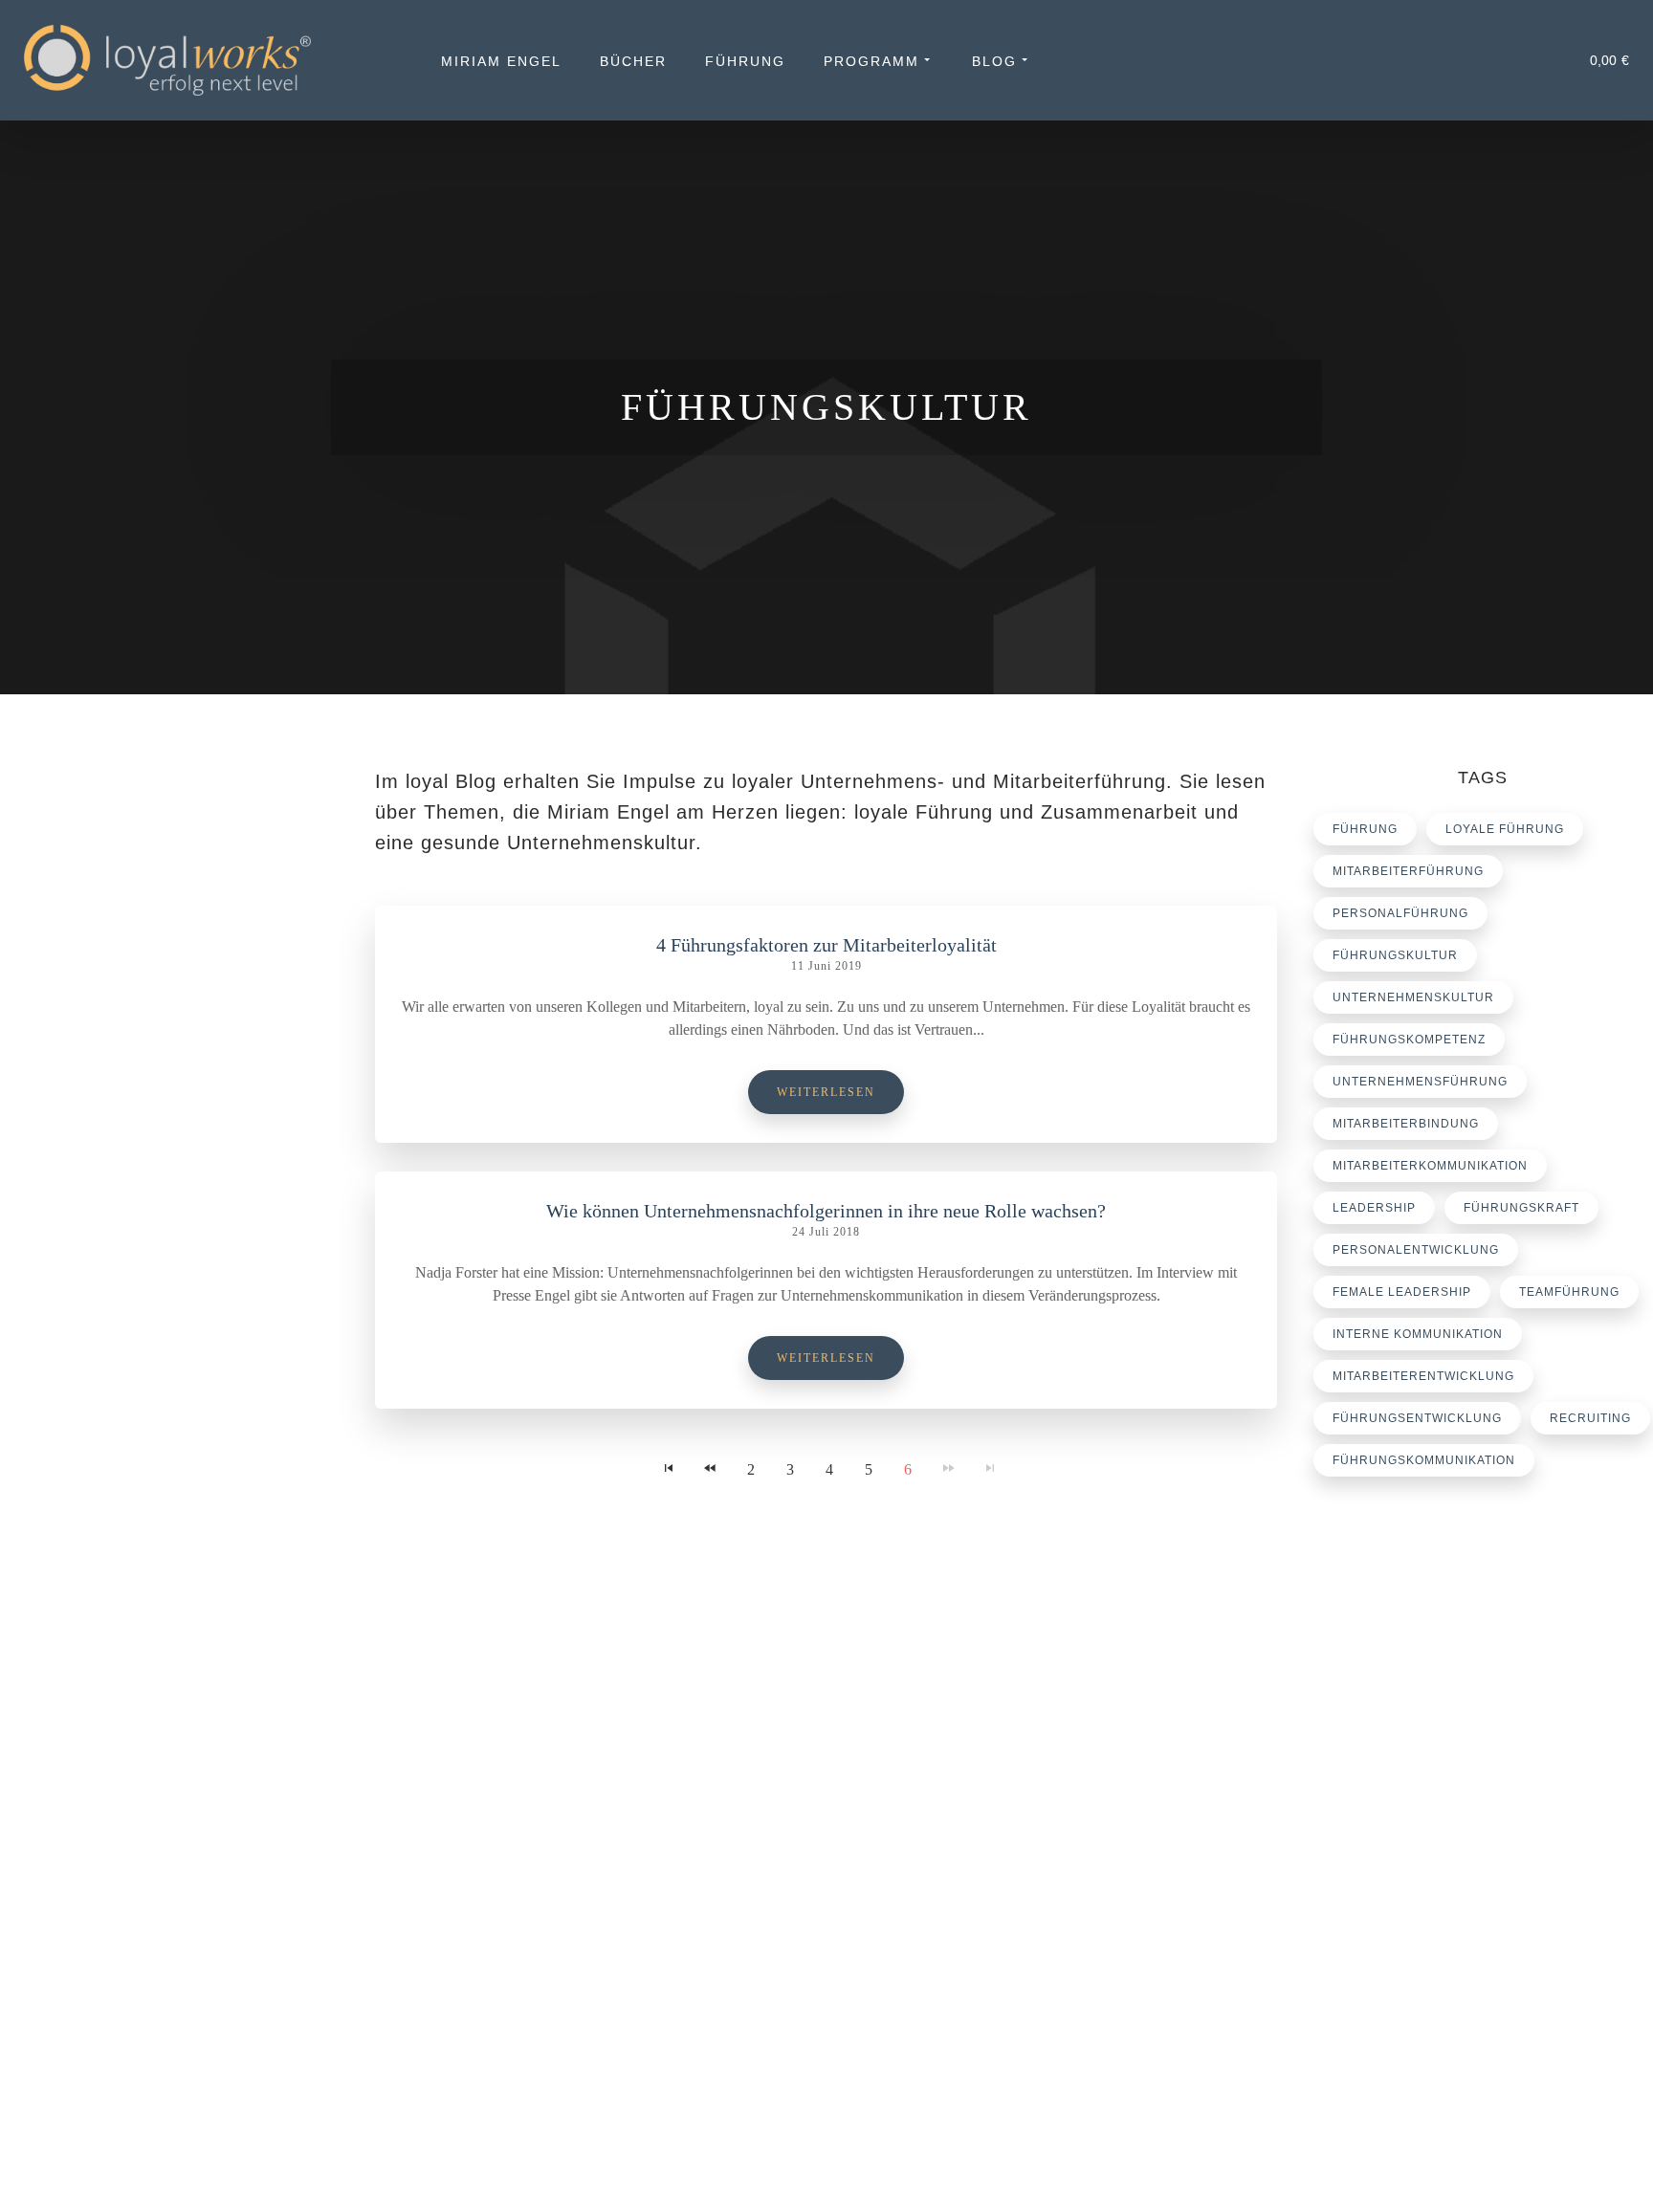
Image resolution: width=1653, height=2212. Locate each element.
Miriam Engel (501, 61)
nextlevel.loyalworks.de (1426, 1852)
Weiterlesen (826, 1092)
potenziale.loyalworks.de (1431, 1829)
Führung (745, 61)
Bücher (633, 61)
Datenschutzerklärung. (354, 2168)
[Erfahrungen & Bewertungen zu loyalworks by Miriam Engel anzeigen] (178, 1931)
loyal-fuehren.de (1406, 1807)
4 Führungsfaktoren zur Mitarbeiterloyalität (826, 945)
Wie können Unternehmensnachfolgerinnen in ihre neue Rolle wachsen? (826, 1211)
